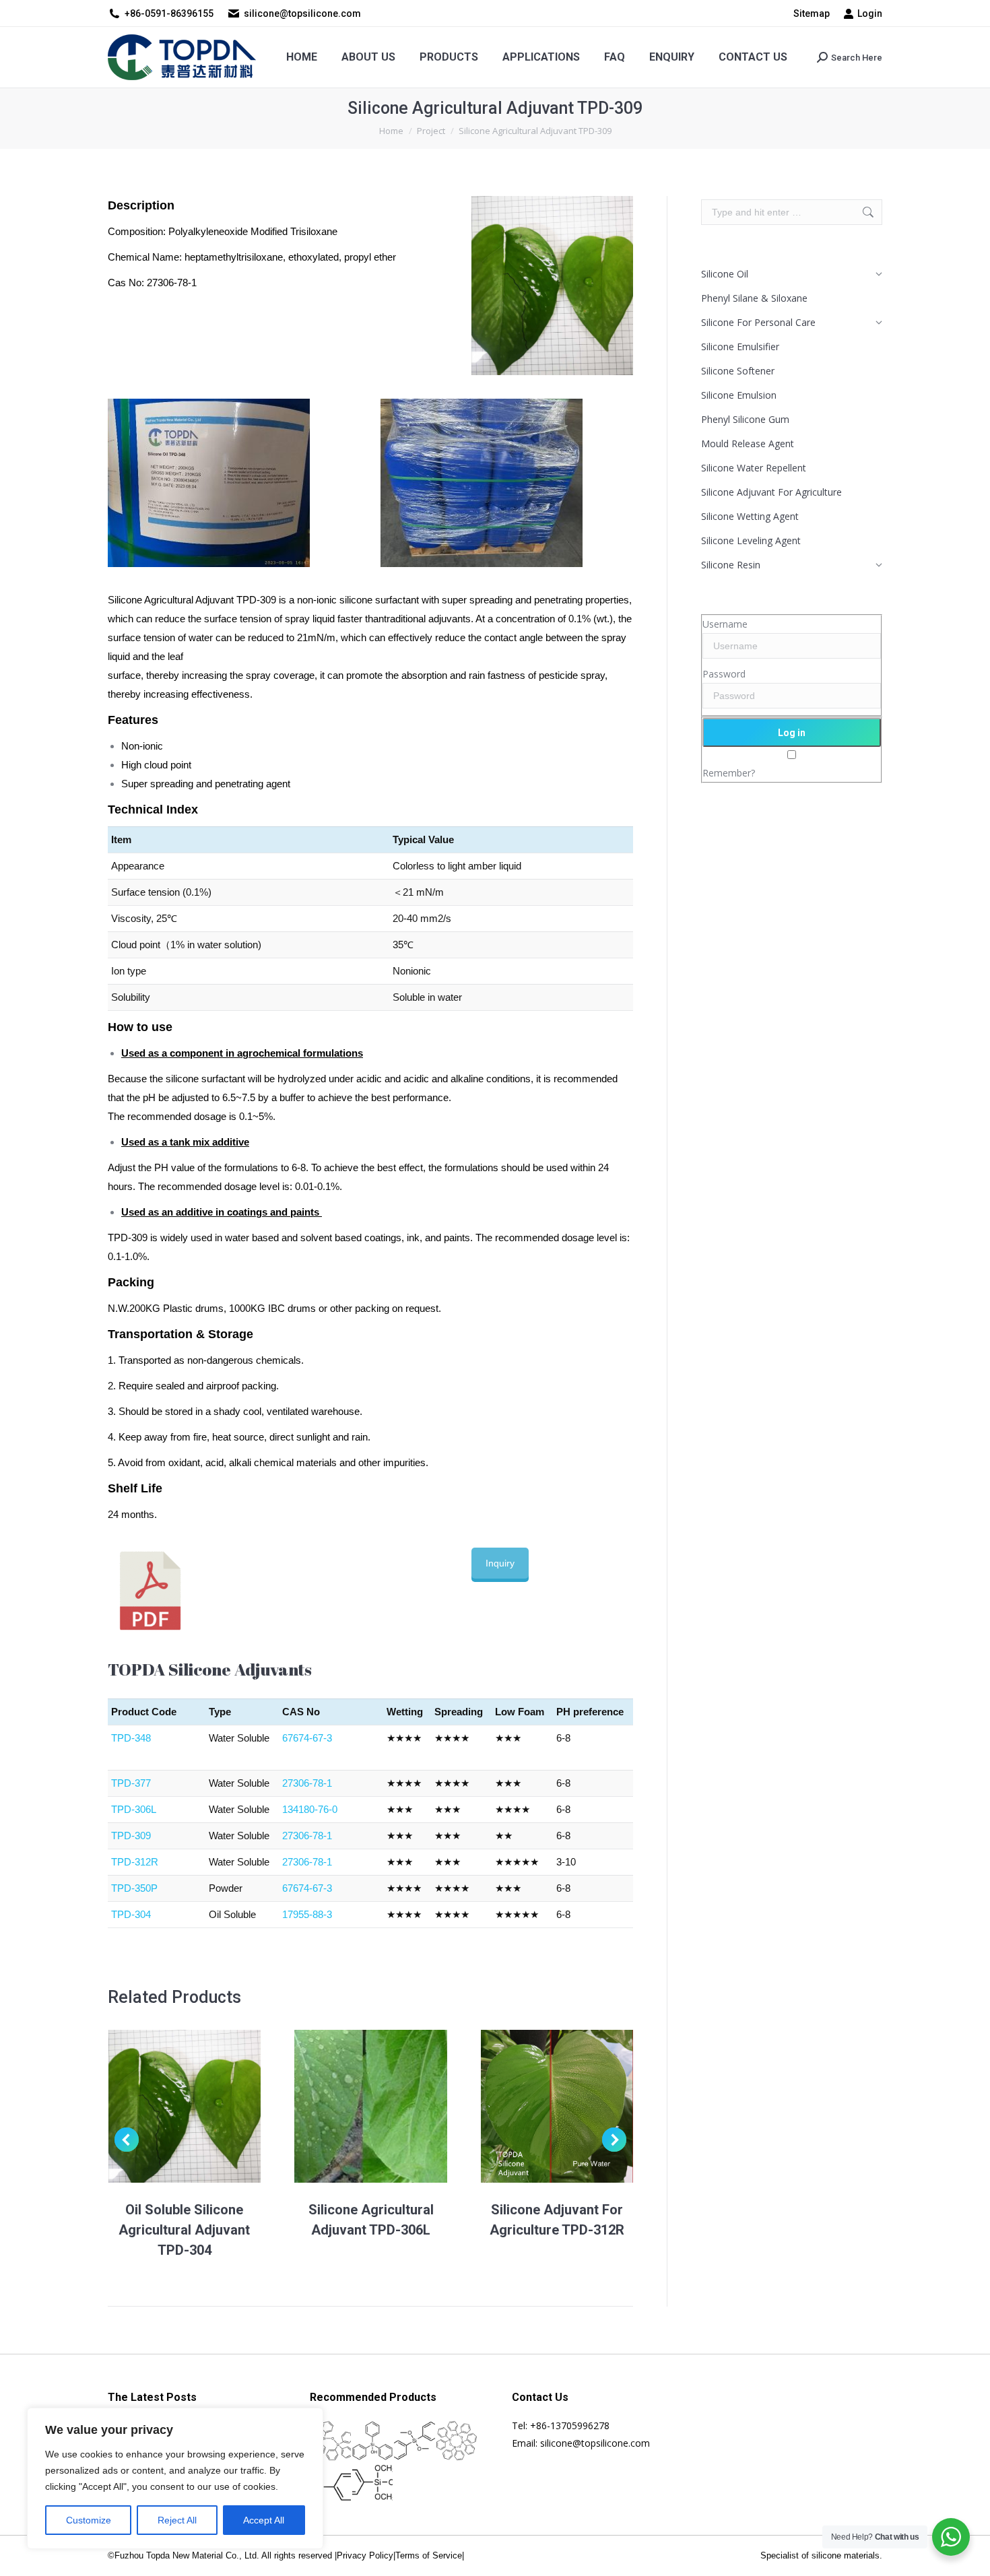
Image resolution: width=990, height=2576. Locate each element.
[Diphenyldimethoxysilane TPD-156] (415, 2442)
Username (725, 624)
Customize (89, 2520)
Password (724, 674)
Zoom (166, 2106)
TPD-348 (131, 1738)
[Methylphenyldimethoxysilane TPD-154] (331, 2483)
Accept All (264, 2520)
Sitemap (812, 13)
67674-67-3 (307, 1738)
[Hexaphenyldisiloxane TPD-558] (331, 2442)
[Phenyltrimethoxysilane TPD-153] (373, 2483)
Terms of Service (429, 2555)
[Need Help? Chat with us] (951, 2537)
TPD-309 (131, 1836)
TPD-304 (131, 1914)
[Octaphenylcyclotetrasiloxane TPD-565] (458, 2442)
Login (870, 13)
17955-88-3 (307, 1914)
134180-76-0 (310, 1809)
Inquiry (500, 1563)
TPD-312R (135, 1862)
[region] (175, 2478)
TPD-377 (131, 1783)
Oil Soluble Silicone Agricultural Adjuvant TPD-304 (184, 2230)
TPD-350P (134, 1888)
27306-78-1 (307, 1783)
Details (203, 2106)
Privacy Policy (365, 2555)
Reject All (177, 2520)
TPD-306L (134, 1809)
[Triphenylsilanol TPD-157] (373, 2442)
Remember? (729, 773)
